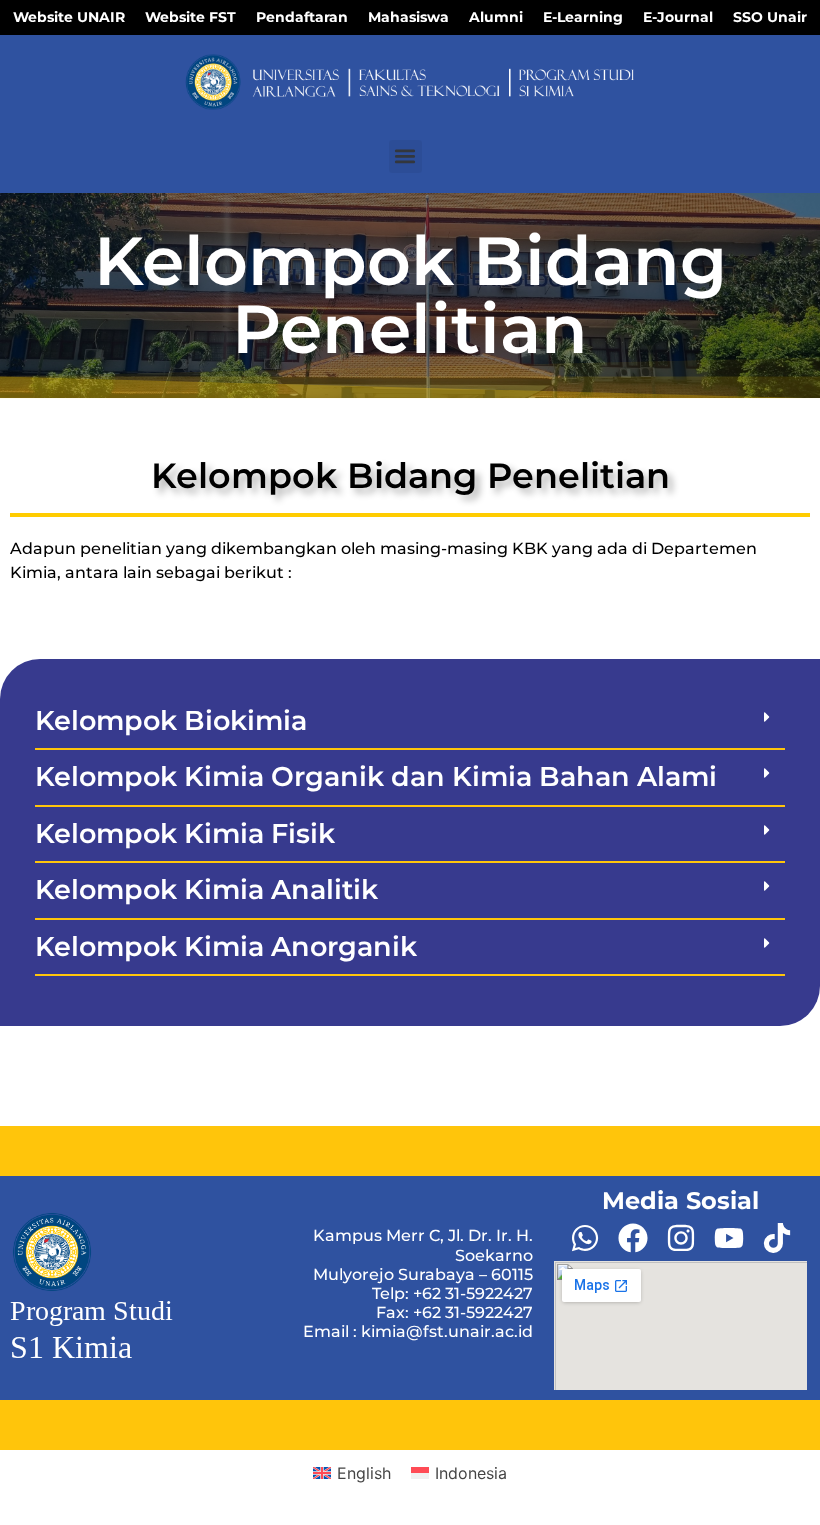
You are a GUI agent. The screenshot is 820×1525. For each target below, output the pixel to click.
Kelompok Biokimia (171, 720)
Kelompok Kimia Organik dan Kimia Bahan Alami (376, 776)
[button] (405, 156)
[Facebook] (633, 1238)
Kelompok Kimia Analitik (206, 889)
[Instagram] (681, 1238)
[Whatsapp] (585, 1238)
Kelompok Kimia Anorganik (226, 946)
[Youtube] (729, 1238)
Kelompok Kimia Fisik (185, 833)
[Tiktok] (777, 1238)
